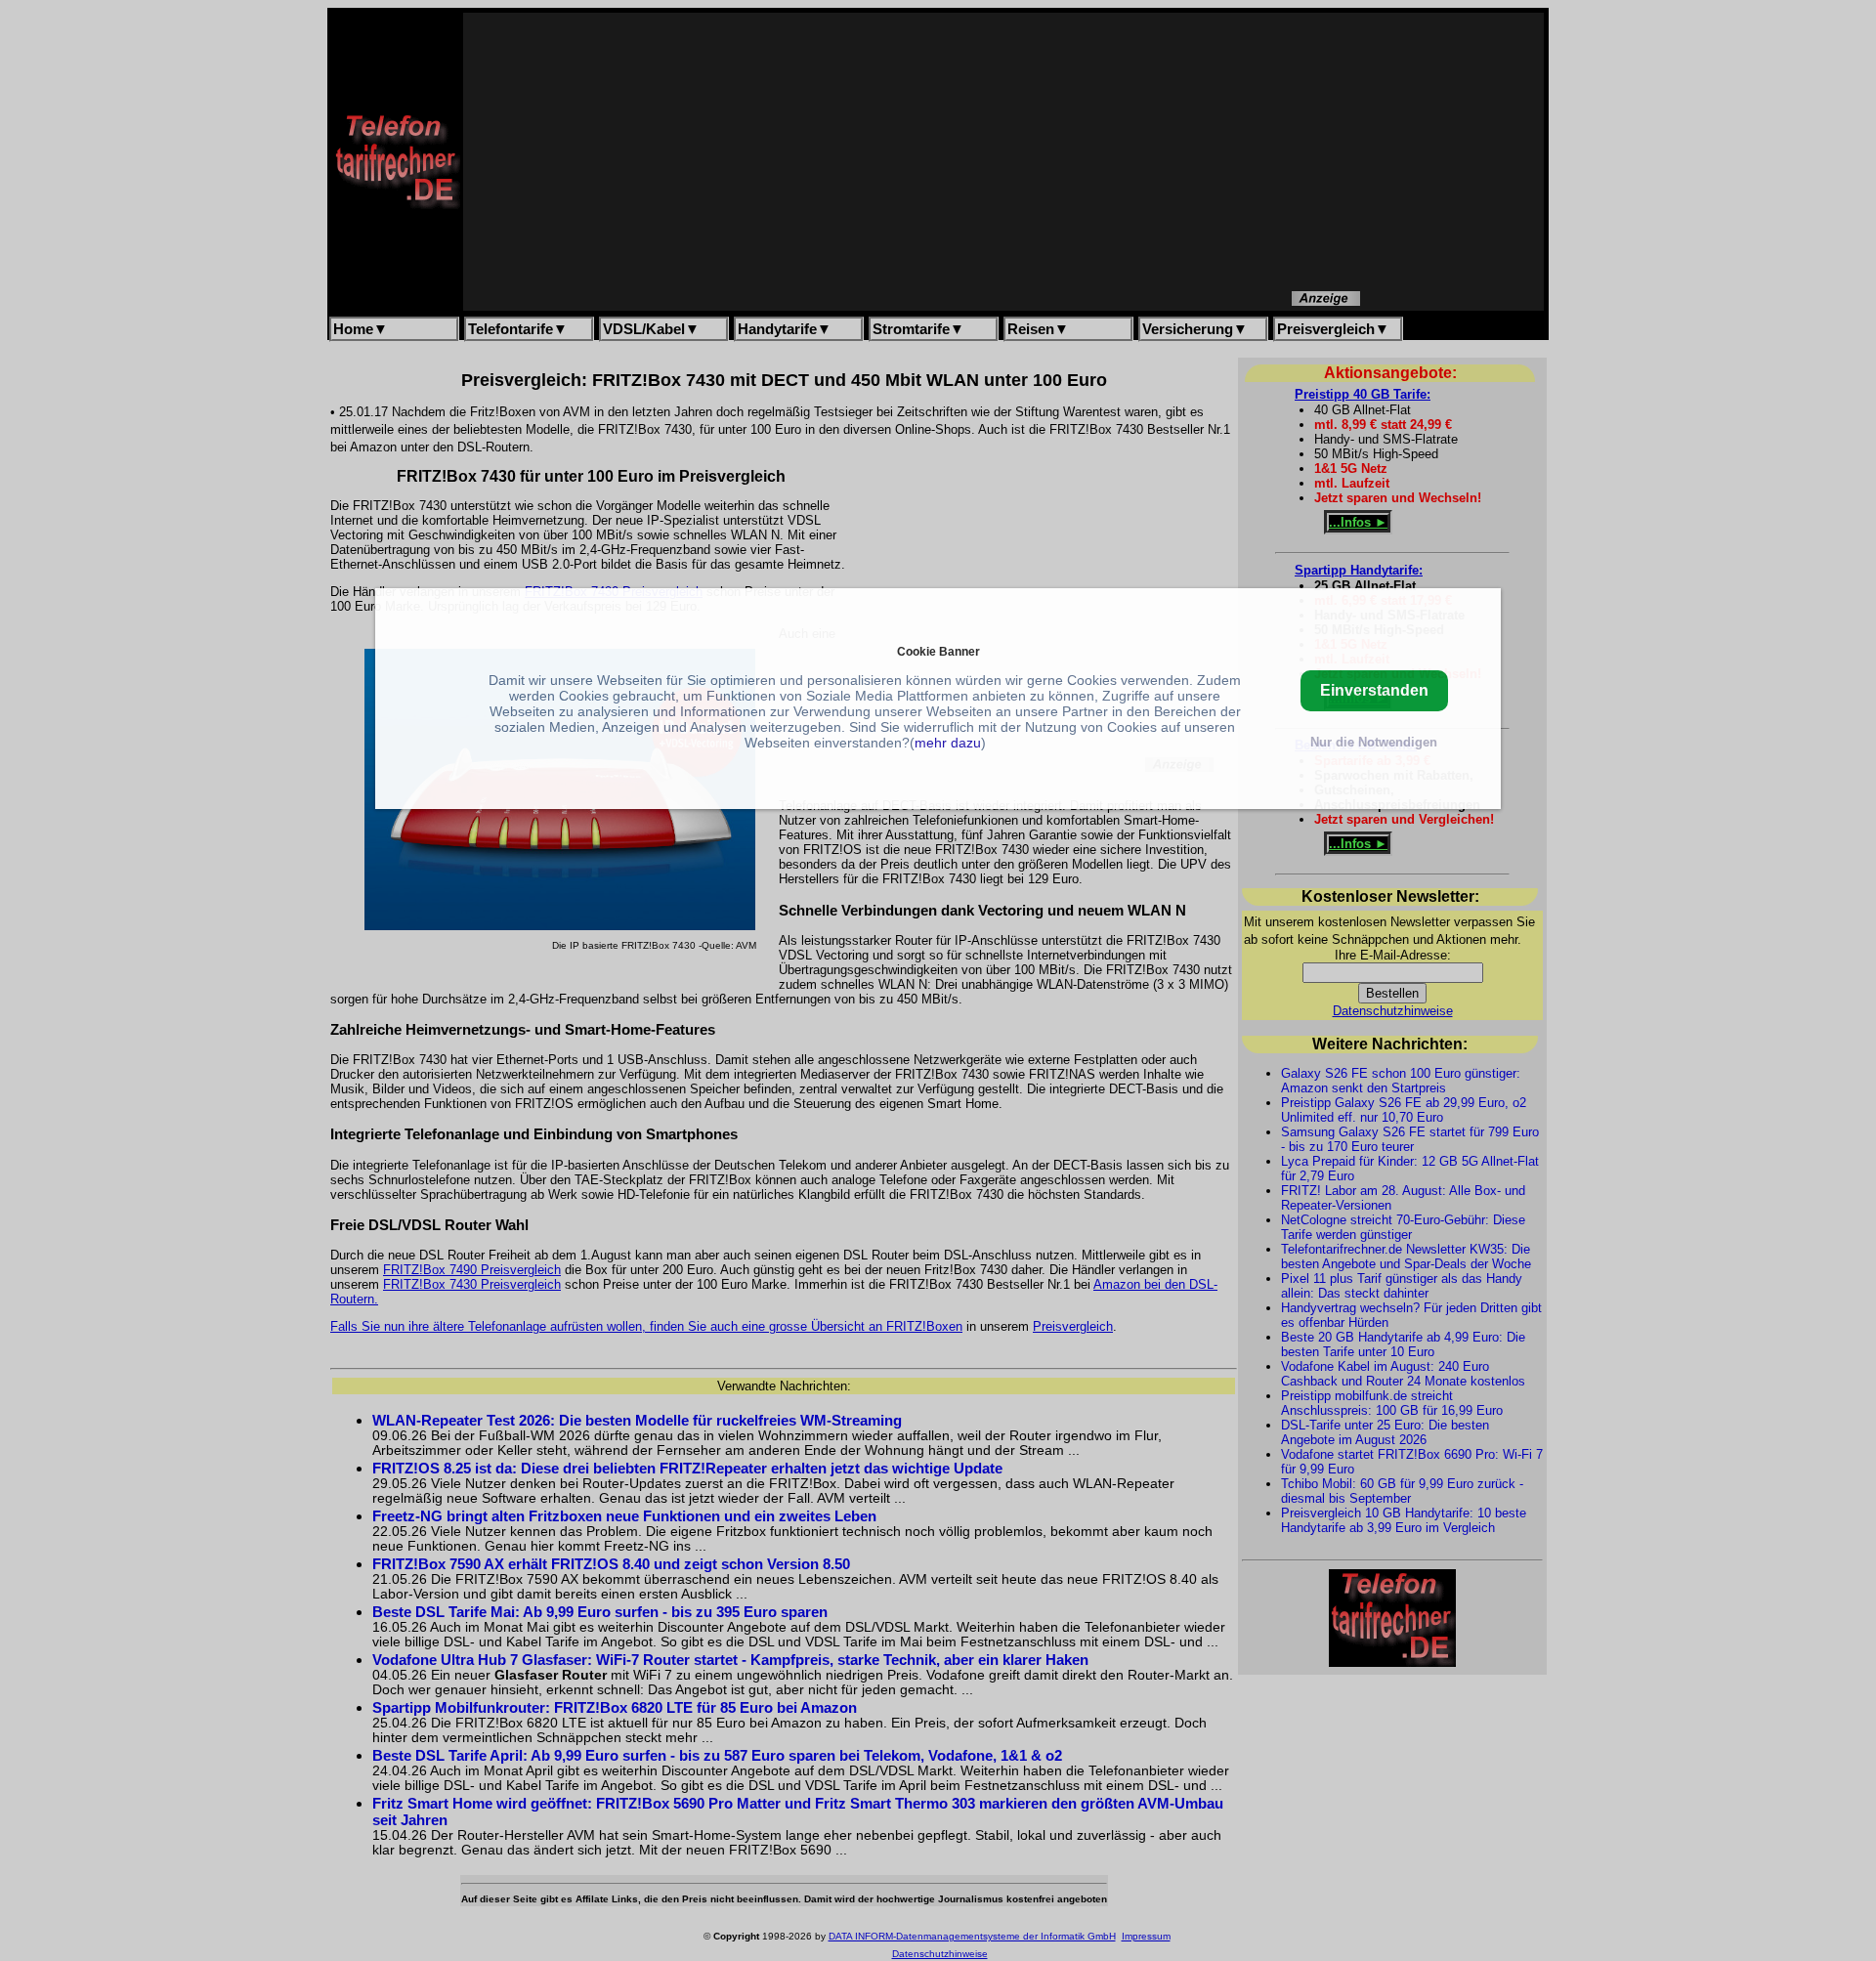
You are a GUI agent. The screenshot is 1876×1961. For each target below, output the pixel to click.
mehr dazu (948, 743)
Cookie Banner (938, 651)
